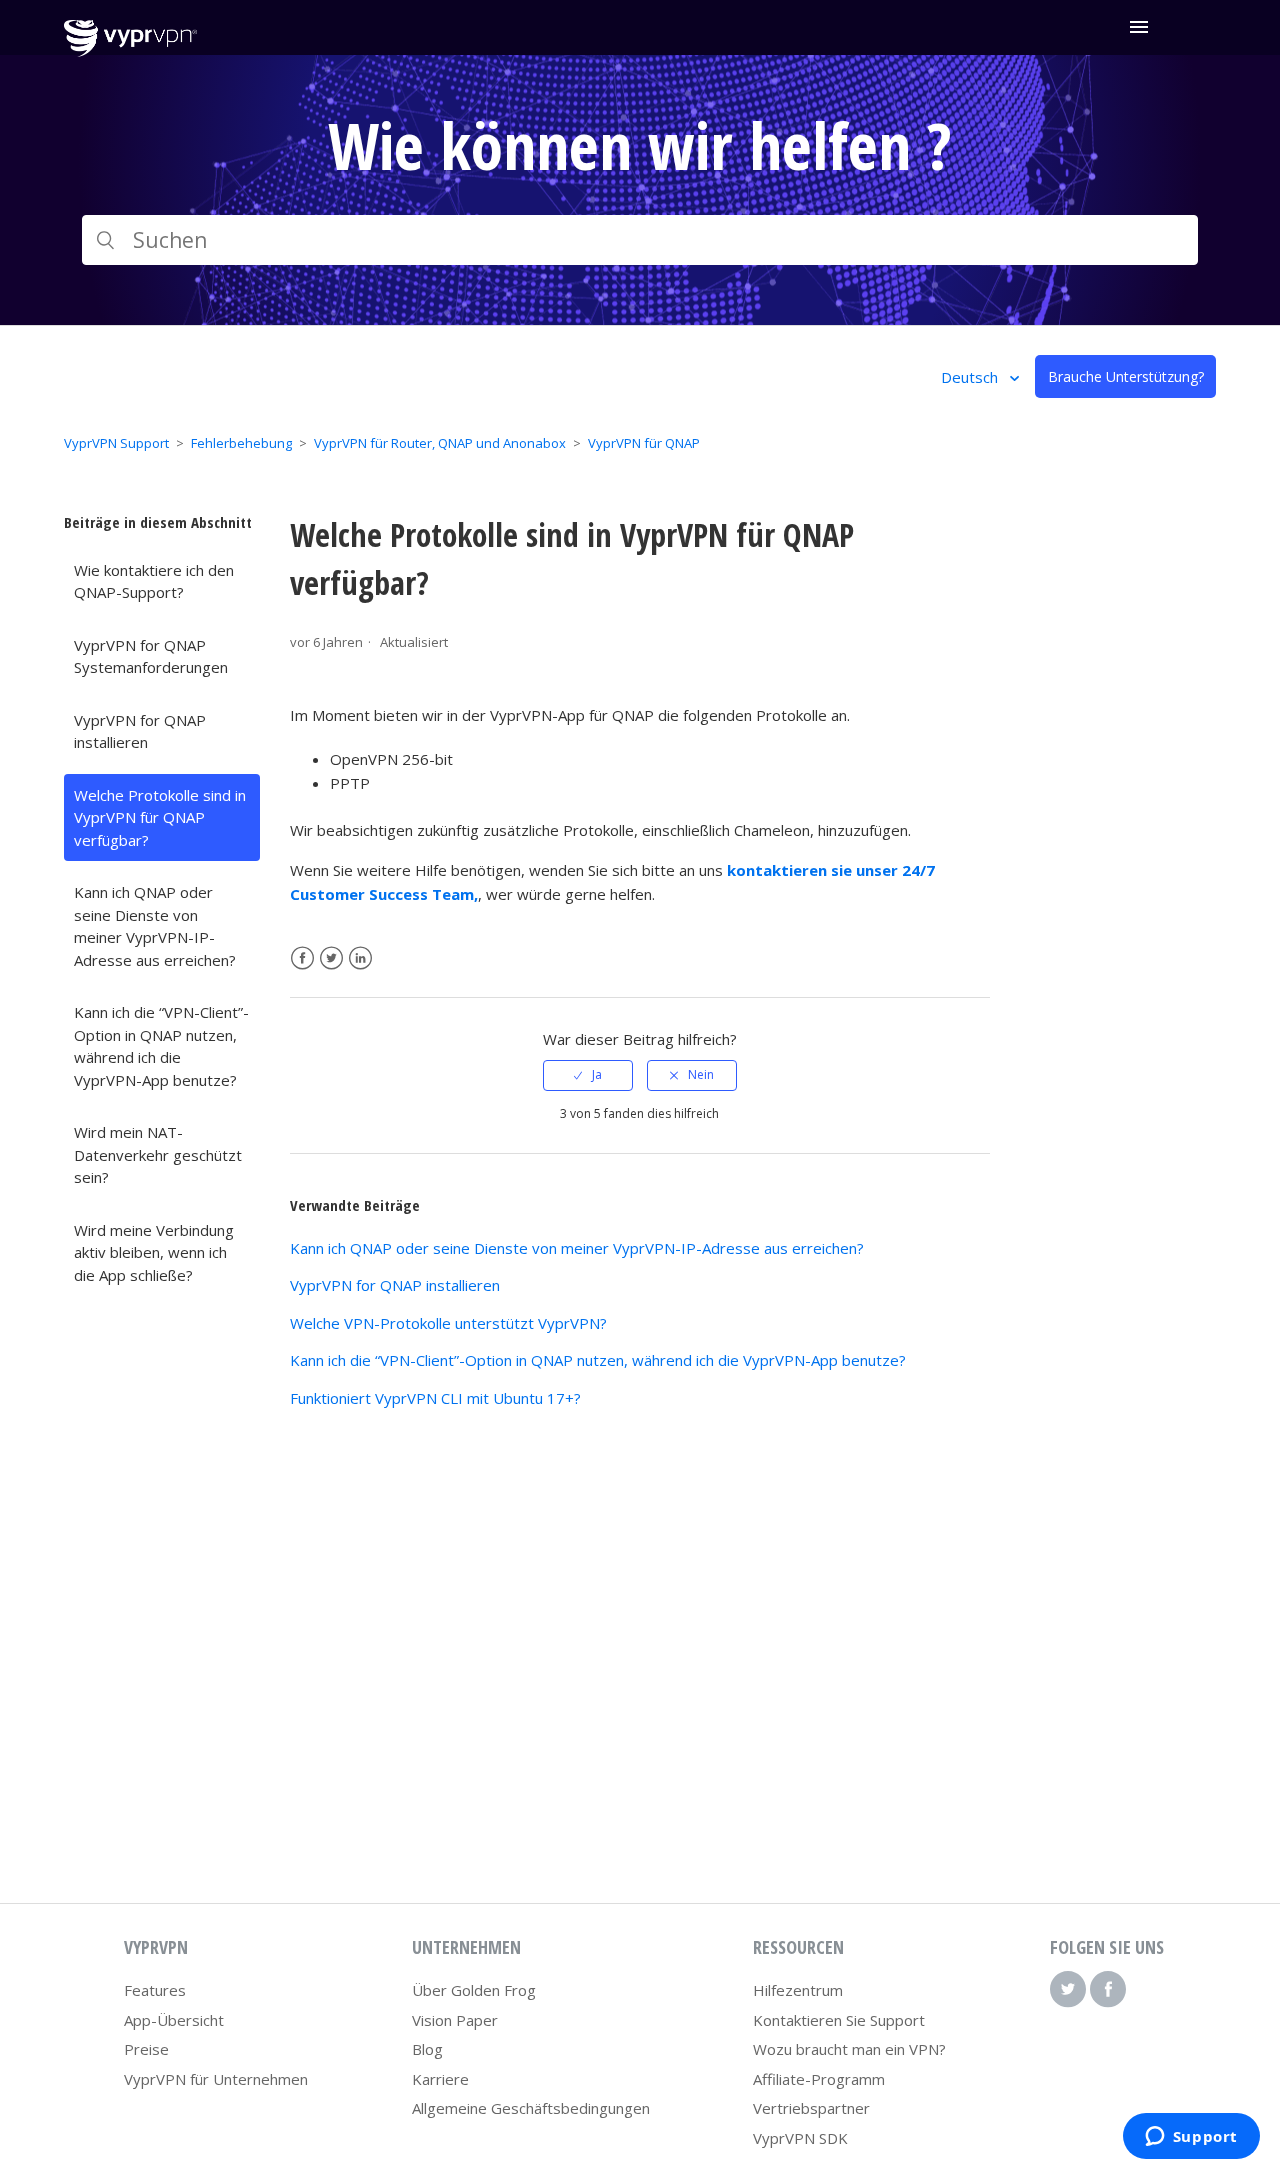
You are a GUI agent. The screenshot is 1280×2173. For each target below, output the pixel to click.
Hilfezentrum (798, 1990)
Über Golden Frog (474, 1990)
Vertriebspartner (811, 2108)
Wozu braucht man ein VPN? (849, 2049)
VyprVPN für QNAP (644, 443)
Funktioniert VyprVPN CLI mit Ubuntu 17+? (435, 1398)
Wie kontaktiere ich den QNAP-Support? (154, 581)
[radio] (588, 1075)
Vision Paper (455, 2020)
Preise (146, 2049)
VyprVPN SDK (800, 2138)
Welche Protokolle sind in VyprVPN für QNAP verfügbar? (160, 817)
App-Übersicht (174, 2020)
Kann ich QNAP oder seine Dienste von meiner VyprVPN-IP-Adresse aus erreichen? (155, 926)
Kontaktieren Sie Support (839, 2020)
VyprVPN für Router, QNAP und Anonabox (440, 443)
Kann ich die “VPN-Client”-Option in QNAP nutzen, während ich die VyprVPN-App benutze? (161, 1046)
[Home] (130, 51)
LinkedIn (360, 958)
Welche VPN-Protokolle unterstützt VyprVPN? (448, 1323)
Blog (427, 2049)
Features (155, 1990)
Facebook (302, 958)
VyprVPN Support (116, 443)
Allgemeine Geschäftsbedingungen (531, 2108)
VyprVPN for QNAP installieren (140, 731)
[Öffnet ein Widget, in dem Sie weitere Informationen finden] (1191, 2138)
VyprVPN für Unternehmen (216, 2079)
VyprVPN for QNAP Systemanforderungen (151, 656)
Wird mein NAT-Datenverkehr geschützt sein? (158, 1154)
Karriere (440, 2079)
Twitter (331, 958)
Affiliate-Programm (819, 2079)
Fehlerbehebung (241, 443)
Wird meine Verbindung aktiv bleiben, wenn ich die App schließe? (154, 1252)
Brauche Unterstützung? (1126, 376)
